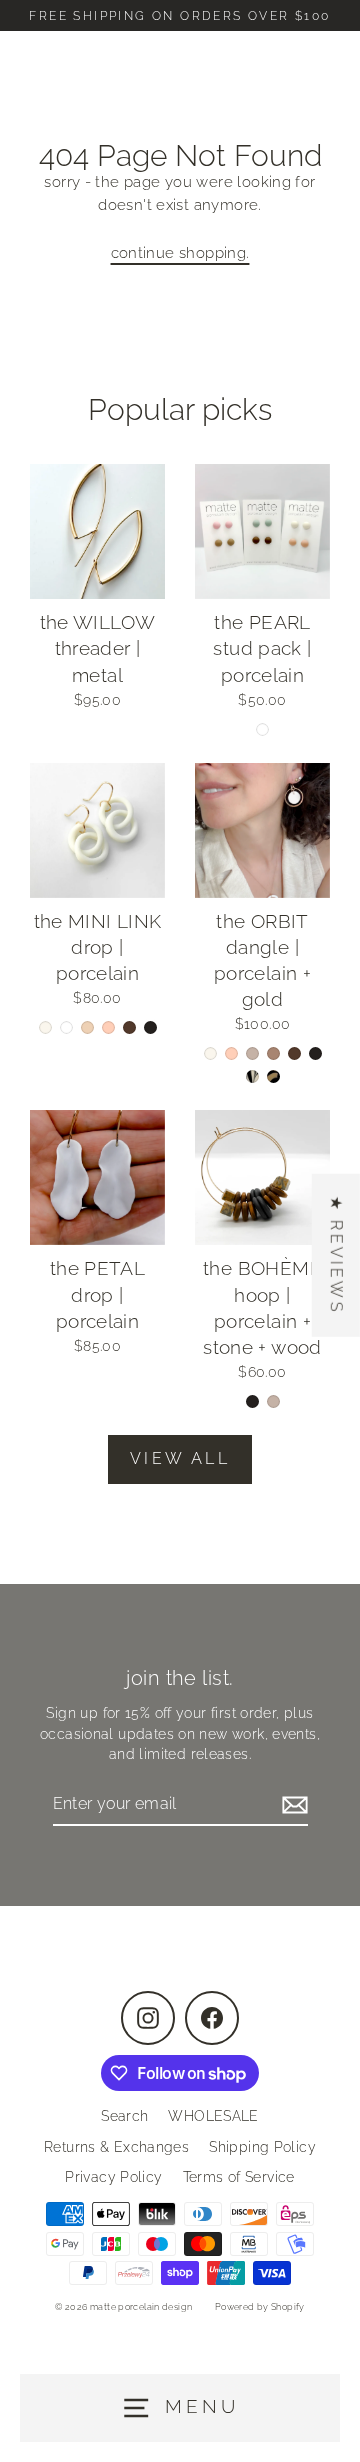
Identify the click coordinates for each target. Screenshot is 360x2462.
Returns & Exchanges (116, 2147)
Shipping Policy (262, 2147)
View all (180, 1458)
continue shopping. (180, 253)
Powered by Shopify (260, 2307)
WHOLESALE (213, 2116)
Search (124, 2116)
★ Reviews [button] (336, 1255)
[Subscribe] (292, 1805)
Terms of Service (239, 2177)
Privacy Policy (113, 2177)
